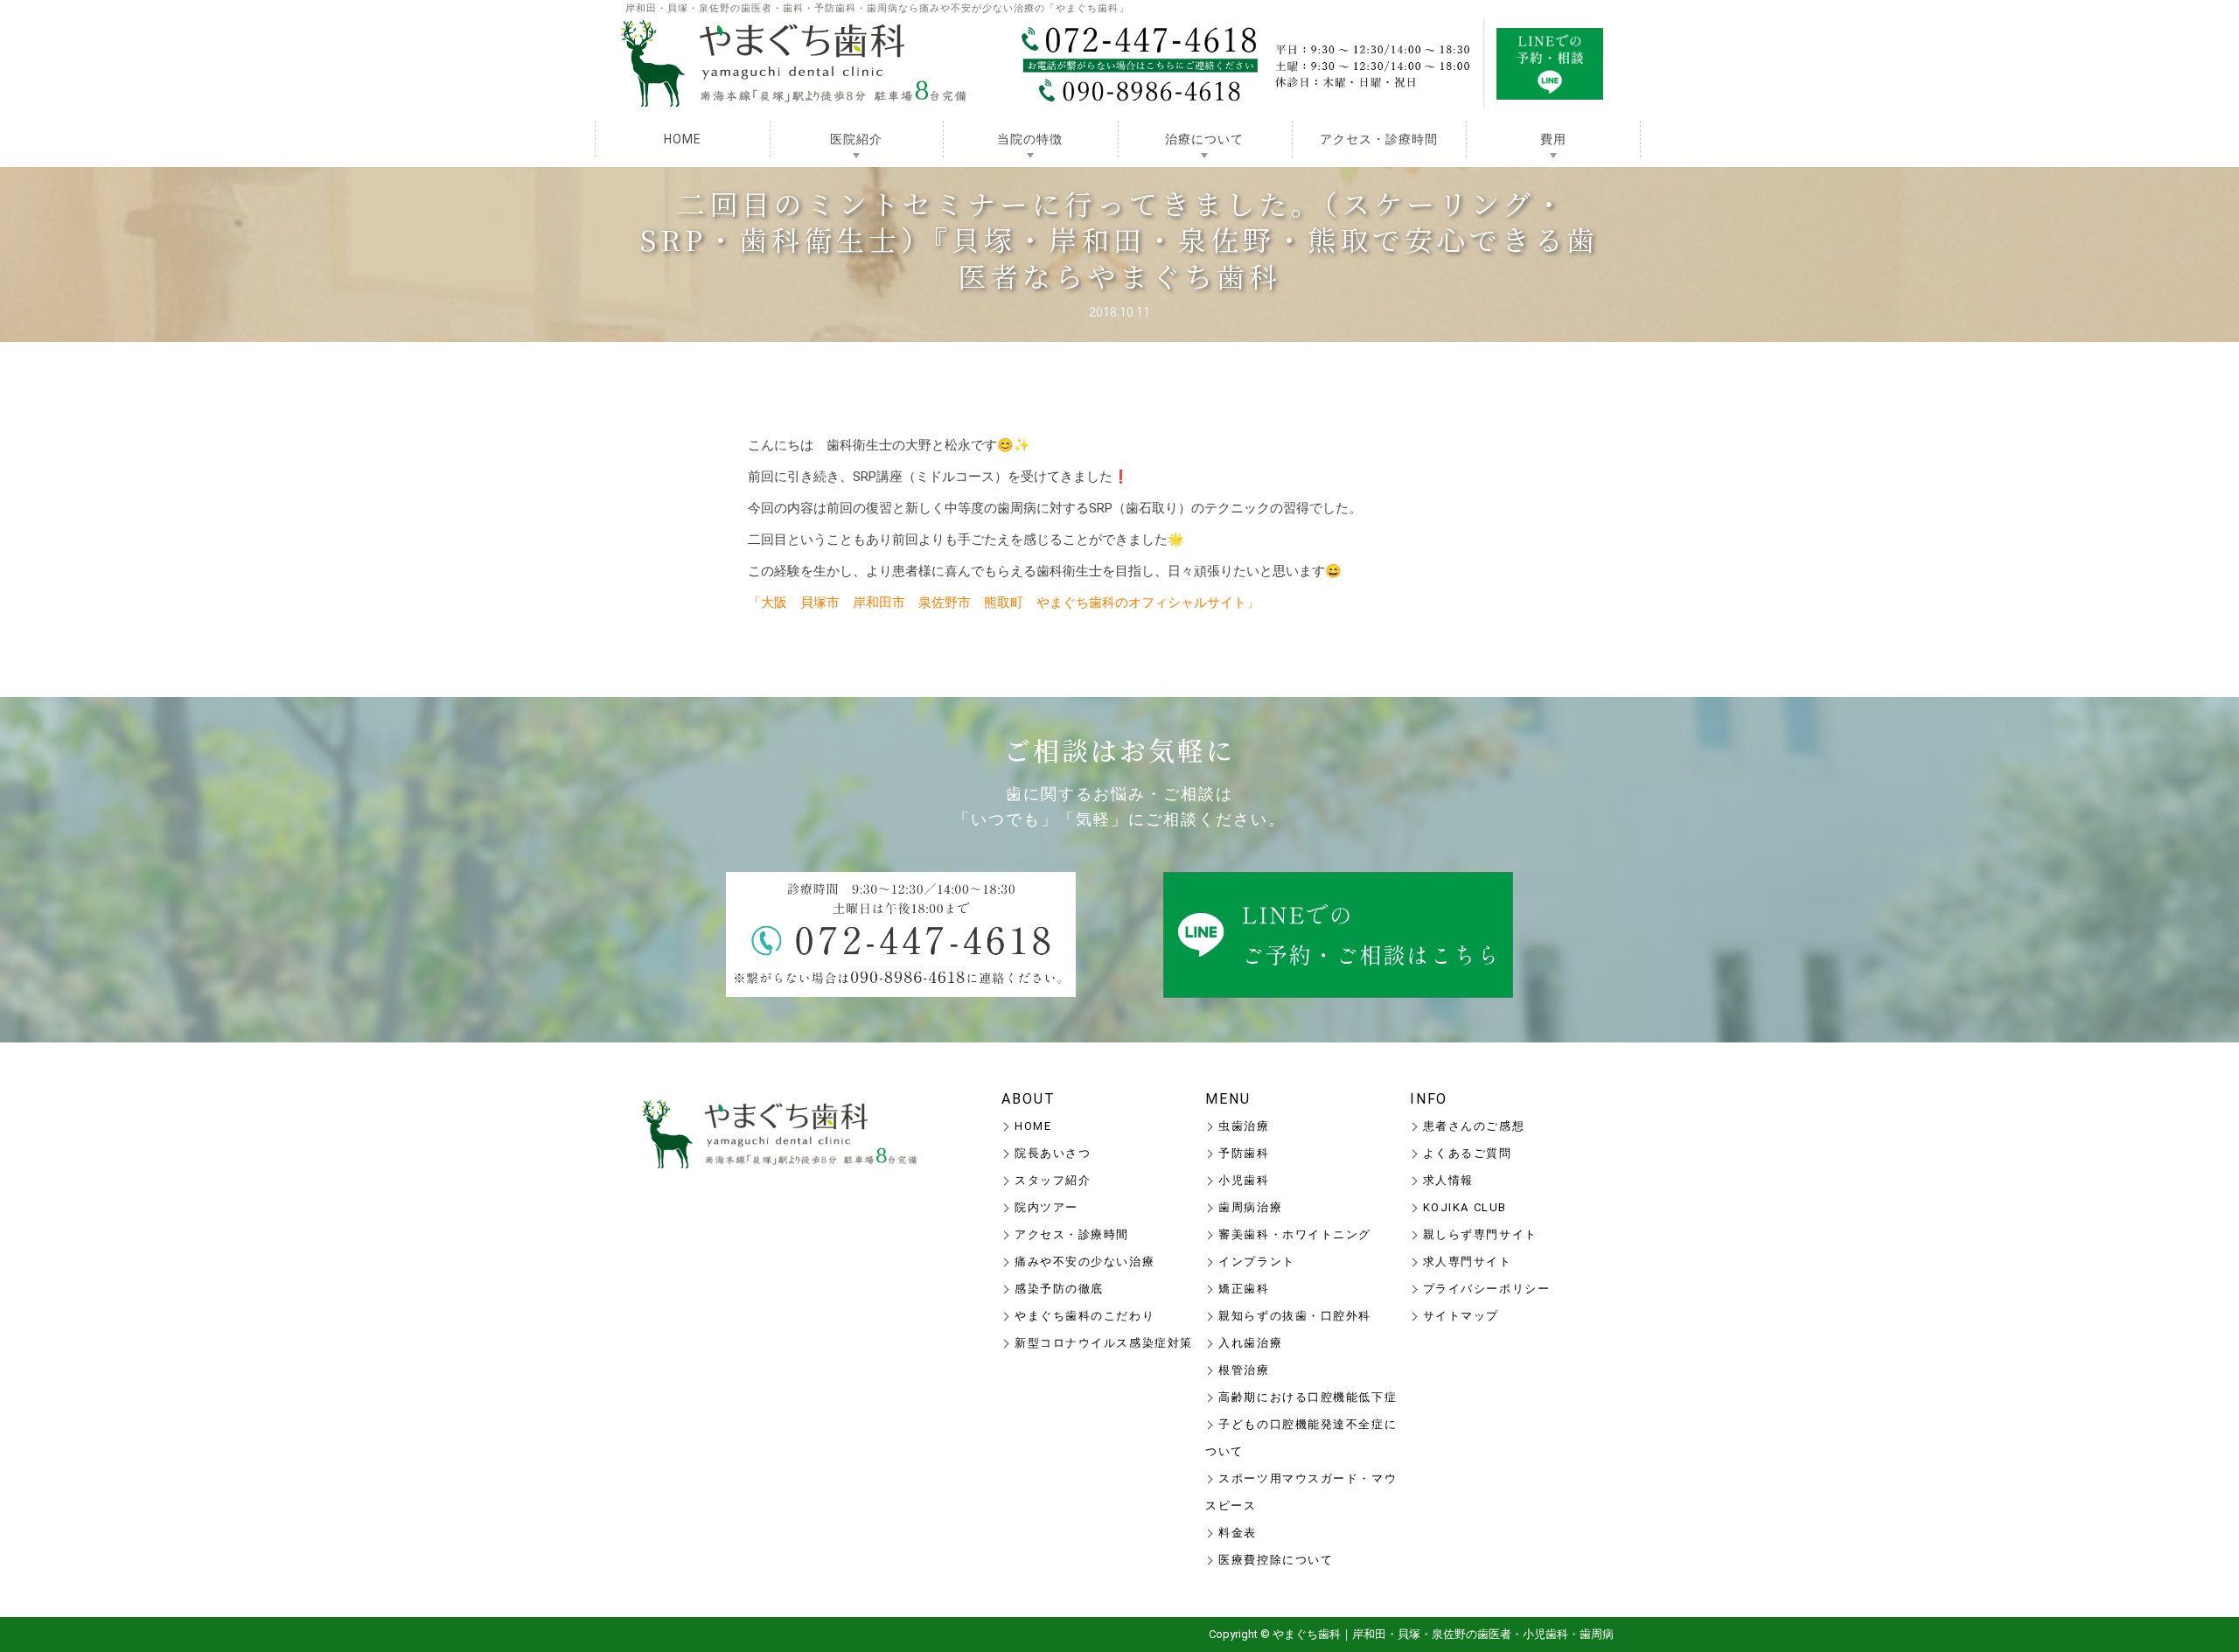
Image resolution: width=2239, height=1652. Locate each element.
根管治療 (1244, 1370)
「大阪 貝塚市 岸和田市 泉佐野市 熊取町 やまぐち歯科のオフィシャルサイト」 (1004, 603)
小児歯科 (1244, 1180)
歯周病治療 (1250, 1207)
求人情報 (1448, 1180)
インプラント (1256, 1262)
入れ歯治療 (1250, 1343)
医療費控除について (1276, 1560)
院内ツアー (1046, 1207)
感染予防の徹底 (1059, 1289)
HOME (683, 139)
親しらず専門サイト (1480, 1234)
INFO (1429, 1099)
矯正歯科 (1244, 1289)
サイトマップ (1461, 1316)
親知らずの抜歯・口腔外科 (1295, 1316)
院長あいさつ (1053, 1153)
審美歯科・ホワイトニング (1295, 1234)
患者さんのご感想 (1474, 1126)
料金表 (1238, 1533)
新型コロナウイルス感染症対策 (1104, 1343)
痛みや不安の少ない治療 (1085, 1262)
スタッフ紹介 (1053, 1180)
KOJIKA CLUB (1465, 1207)
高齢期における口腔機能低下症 (1308, 1397)
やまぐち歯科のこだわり (1085, 1316)
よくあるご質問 (1468, 1153)
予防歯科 (1244, 1153)
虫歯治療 (1244, 1126)
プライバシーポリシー (1487, 1289)
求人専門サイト (1468, 1262)
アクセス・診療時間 (1379, 139)
